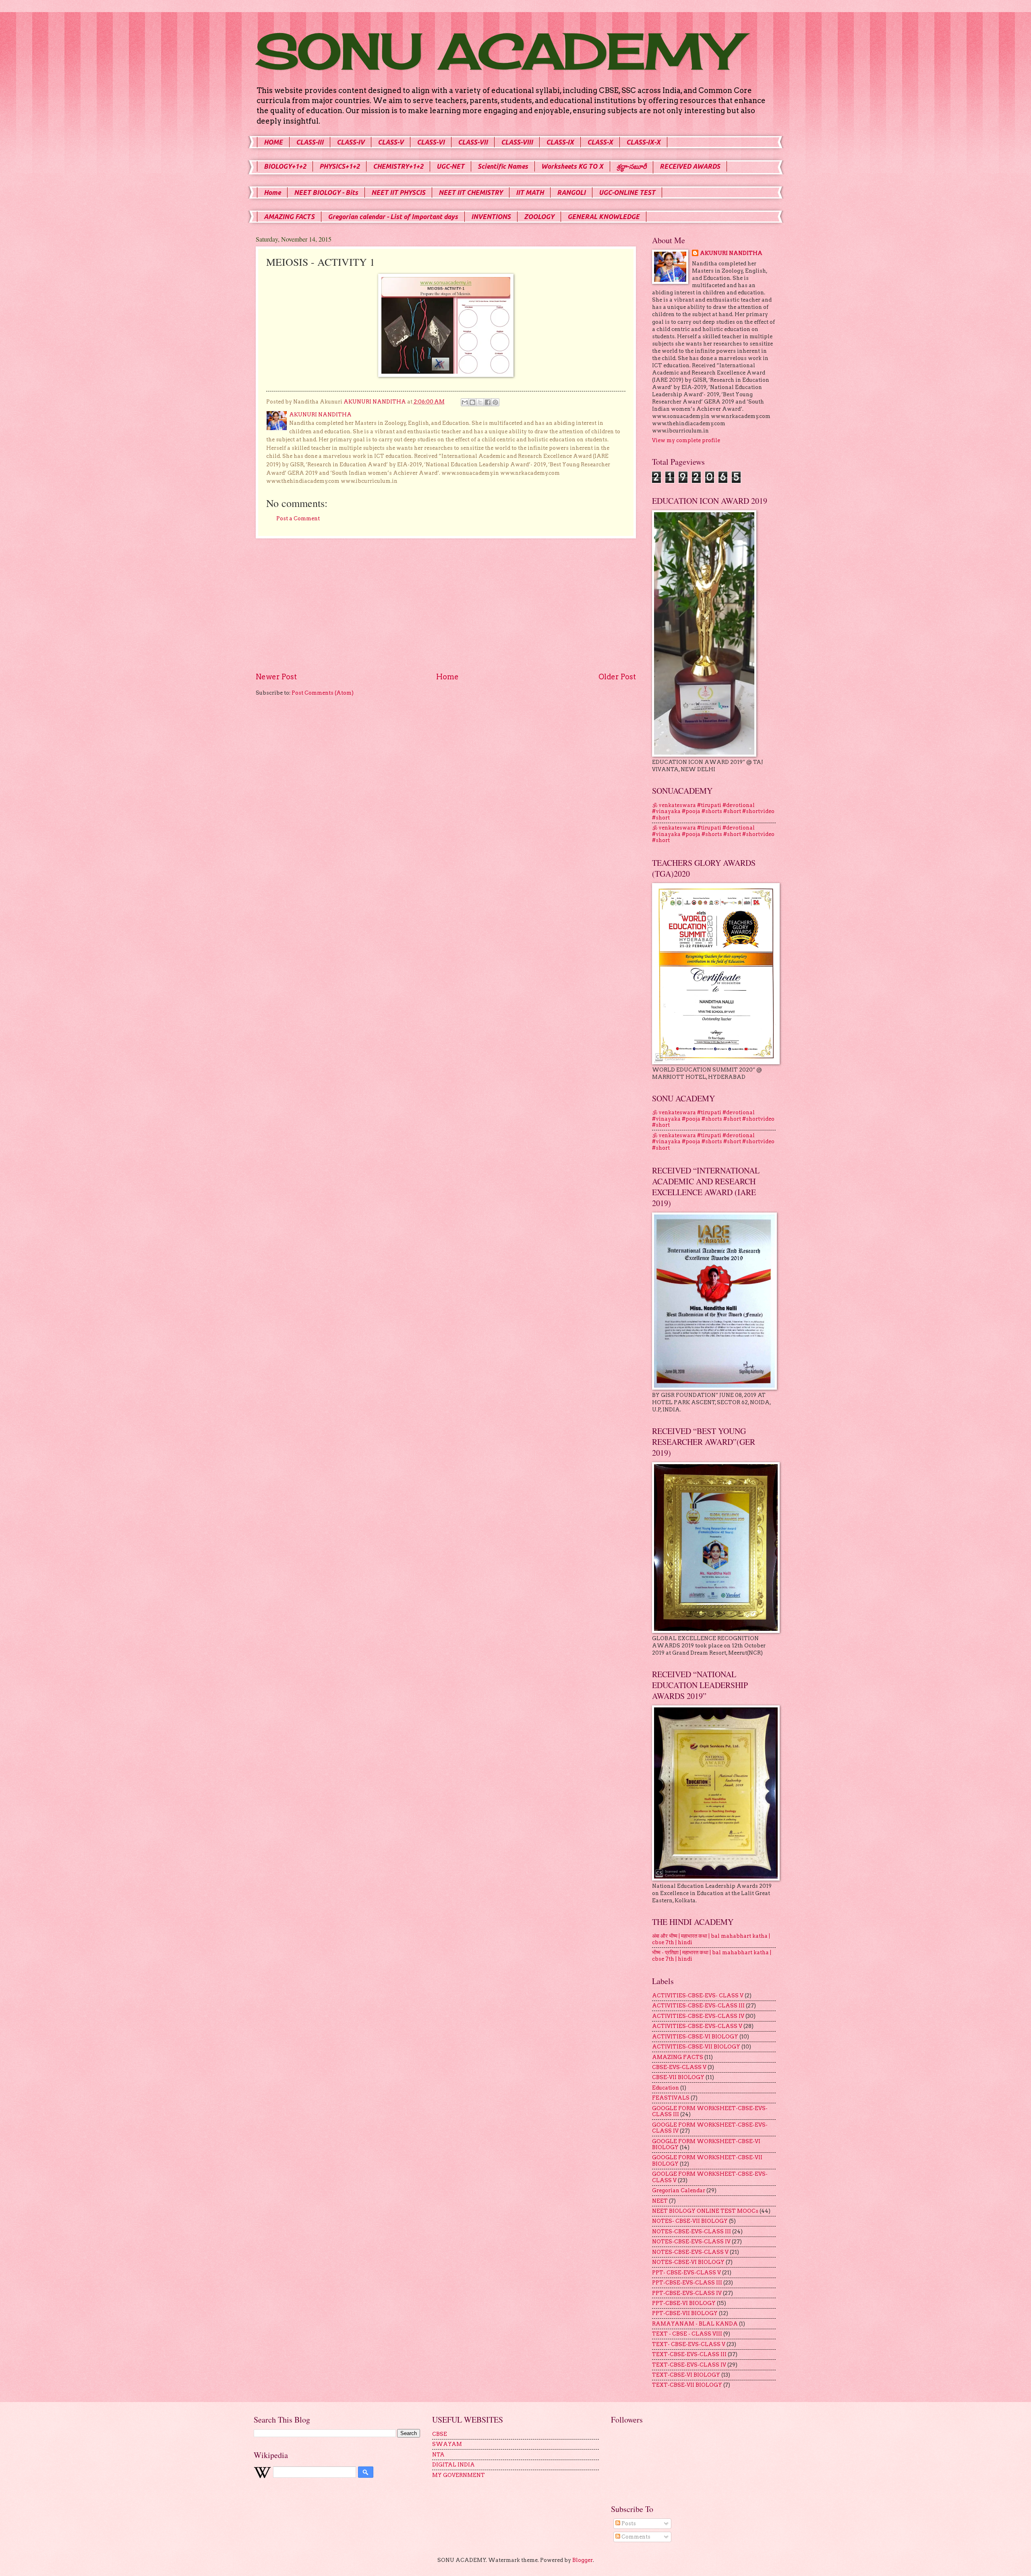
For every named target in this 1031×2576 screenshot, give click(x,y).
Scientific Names (503, 166)
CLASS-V (391, 142)
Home (272, 192)
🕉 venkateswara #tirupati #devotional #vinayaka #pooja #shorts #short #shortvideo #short (713, 811)
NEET (660, 2201)
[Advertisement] (446, 605)
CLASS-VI (431, 142)
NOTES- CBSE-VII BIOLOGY (690, 2221)
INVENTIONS (491, 217)
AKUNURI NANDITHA (731, 253)
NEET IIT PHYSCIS (398, 192)
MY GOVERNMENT (459, 2475)
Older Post (617, 677)
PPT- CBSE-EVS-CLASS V (686, 2273)
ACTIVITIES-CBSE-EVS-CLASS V (697, 2026)
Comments (635, 2537)
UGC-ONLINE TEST (627, 192)
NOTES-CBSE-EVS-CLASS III (691, 2231)
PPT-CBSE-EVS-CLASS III (687, 2283)
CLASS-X (600, 142)
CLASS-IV (351, 142)
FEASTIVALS (671, 2098)
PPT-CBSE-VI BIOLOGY (684, 2303)
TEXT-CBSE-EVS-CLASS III (689, 2354)
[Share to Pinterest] (495, 402)
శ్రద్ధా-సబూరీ (631, 166)
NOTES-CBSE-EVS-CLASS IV (691, 2242)
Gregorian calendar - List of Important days (393, 217)
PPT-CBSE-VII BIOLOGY (685, 2313)
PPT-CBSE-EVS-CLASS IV (687, 2293)
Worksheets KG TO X (572, 166)
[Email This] (465, 402)
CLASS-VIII (517, 142)
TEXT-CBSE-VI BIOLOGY (686, 2375)
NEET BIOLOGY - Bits (326, 192)
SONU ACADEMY (497, 51)
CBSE (440, 2434)
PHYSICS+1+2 (340, 166)
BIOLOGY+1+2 (285, 166)
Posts (628, 2523)
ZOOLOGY (539, 217)
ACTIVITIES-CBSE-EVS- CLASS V (698, 1996)
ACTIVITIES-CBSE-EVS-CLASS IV (698, 2016)
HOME (273, 142)
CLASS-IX (560, 142)
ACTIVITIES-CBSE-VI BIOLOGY (695, 2037)
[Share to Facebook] (488, 402)
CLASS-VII (473, 142)
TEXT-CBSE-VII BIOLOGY (687, 2385)
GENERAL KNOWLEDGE (603, 217)
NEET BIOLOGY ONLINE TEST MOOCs (705, 2211)
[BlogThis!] (472, 402)
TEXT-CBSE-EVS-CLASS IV (689, 2365)
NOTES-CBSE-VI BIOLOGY (688, 2262)
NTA (438, 2455)
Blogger (583, 2560)
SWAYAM (447, 2444)
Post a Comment (298, 518)
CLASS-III (310, 142)
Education (666, 2088)
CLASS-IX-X (643, 142)
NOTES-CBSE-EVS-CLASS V (690, 2252)
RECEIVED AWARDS (690, 166)
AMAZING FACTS (289, 217)
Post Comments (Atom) (323, 693)
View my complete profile (686, 440)
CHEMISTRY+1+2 (398, 166)
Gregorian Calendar (679, 2190)
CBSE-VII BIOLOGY (678, 2077)
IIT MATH (530, 192)
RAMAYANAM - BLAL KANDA (695, 2324)
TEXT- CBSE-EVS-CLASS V (689, 2344)
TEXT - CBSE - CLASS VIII (687, 2334)
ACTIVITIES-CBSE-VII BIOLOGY (696, 2047)
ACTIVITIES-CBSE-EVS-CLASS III (698, 2006)
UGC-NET (450, 166)
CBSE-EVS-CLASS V (679, 2067)
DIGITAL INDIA (453, 2465)
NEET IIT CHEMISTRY (471, 192)
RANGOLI (571, 192)
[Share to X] (480, 402)
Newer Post (276, 677)
